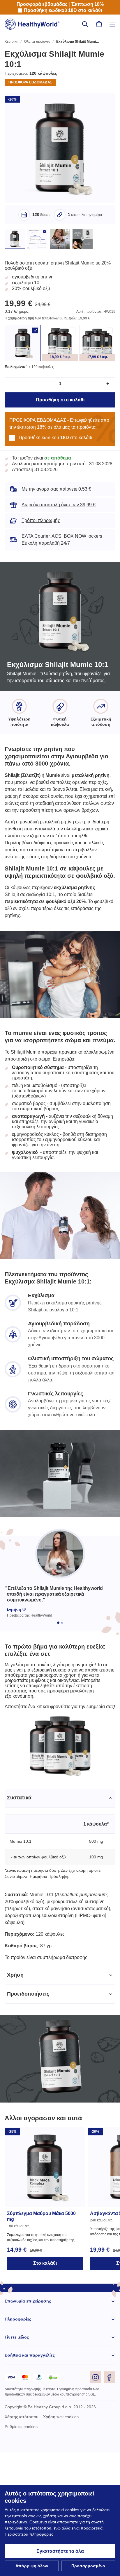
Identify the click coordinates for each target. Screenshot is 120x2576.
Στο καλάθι (45, 2387)
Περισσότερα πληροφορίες (57, 2534)
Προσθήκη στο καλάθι (60, 407)
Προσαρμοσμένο (88, 2566)
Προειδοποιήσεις (29, 2117)
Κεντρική (12, 42)
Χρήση (15, 2098)
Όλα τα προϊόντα (39, 42)
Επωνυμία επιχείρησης (28, 2425)
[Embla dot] (58, 1722)
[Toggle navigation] (112, 24)
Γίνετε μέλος (17, 2461)
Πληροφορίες (18, 2443)
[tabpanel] (60, 1997)
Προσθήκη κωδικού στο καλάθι (63, 10)
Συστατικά (20, 1914)
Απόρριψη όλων (32, 2566)
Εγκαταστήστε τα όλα (60, 2551)
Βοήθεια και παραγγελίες (30, 2479)
